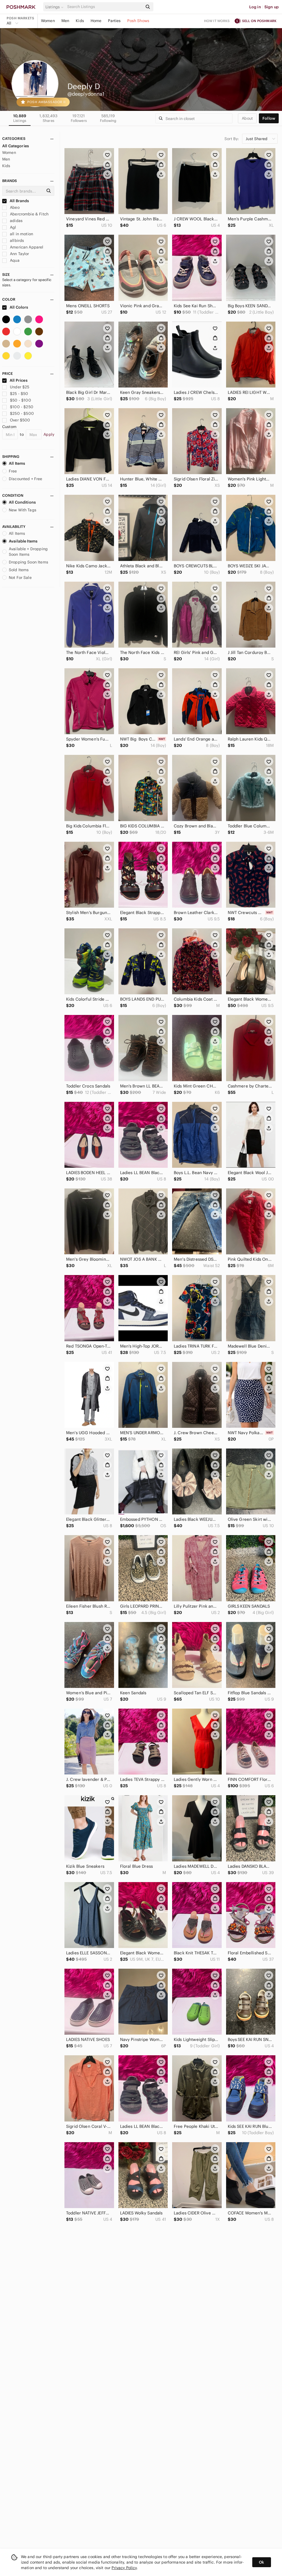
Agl (13, 227)
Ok (261, 2562)
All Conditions (22, 502)
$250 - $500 (22, 413)
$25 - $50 (19, 394)
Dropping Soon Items (29, 562)
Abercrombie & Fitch (29, 214)
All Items (17, 463)
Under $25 (20, 387)
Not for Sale (20, 578)
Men (65, 21)
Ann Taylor (19, 254)
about (247, 118)
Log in (255, 7)
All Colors (19, 307)
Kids (80, 21)
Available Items (23, 541)
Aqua (14, 260)
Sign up (272, 7)
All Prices (19, 380)
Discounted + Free (26, 479)
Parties (114, 21)
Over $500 (20, 420)
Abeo (14, 207)
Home (96, 21)
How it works (217, 21)
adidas (16, 221)
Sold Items (19, 570)
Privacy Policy (124, 2568)
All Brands (19, 201)
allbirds (16, 241)
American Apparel (26, 247)
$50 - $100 (21, 400)
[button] (55, 7)
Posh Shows (138, 21)
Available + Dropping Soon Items (28, 552)
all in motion (21, 234)
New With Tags (23, 510)
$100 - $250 (22, 407)
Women (48, 21)
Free (13, 471)
